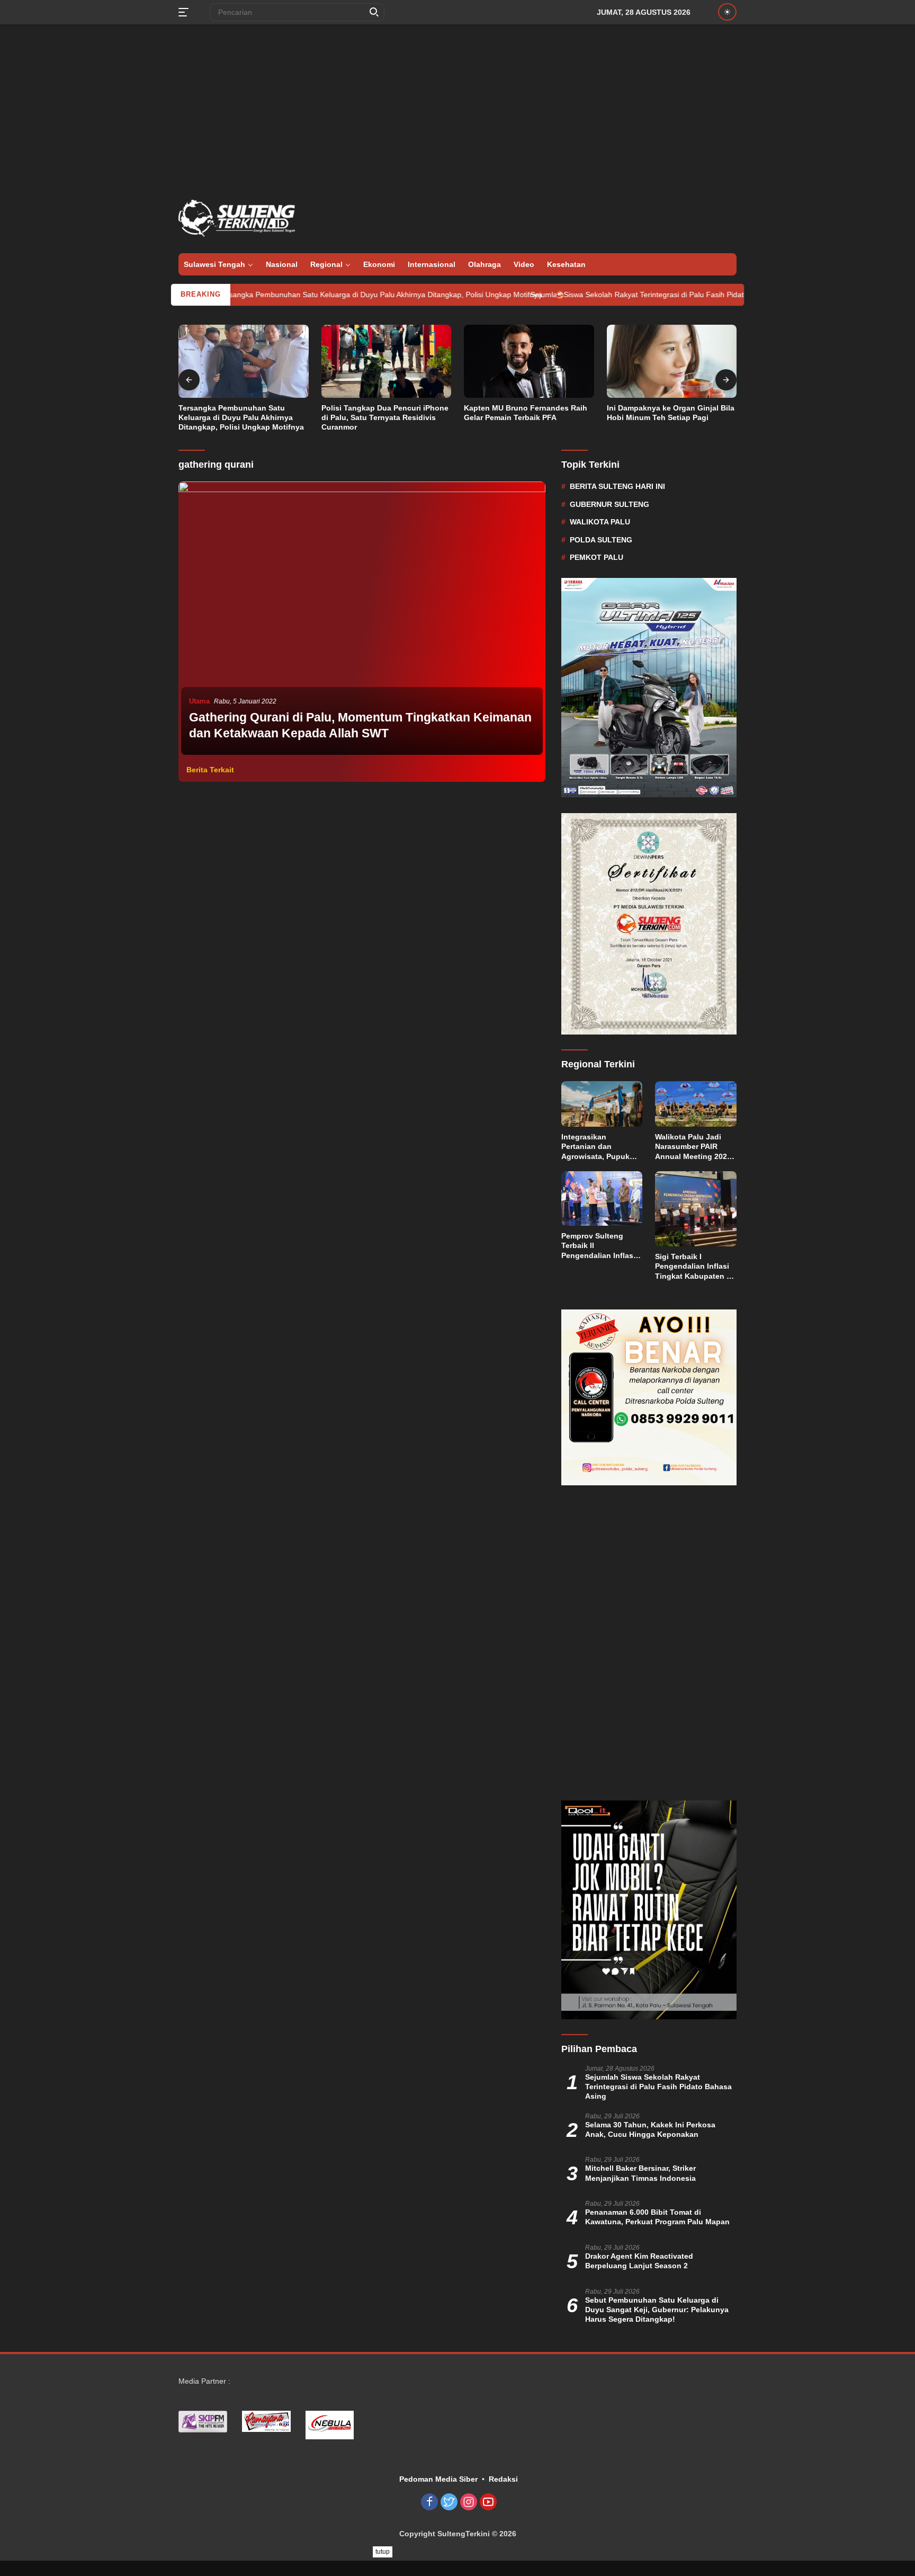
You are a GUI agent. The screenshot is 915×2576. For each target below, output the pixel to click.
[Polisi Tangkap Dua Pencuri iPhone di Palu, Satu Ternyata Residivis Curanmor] (387, 361)
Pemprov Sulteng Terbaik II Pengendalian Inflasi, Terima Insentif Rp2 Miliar (599, 1246)
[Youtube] (488, 2503)
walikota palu (600, 522)
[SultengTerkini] (237, 218)
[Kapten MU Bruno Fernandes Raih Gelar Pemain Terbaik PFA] (529, 361)
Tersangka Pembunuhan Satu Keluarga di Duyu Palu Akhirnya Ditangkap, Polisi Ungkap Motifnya (302, 295)
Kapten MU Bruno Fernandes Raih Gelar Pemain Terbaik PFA (526, 413)
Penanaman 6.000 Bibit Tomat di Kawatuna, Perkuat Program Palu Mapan (657, 2217)
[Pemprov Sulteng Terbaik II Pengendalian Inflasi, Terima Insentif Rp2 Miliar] (602, 1198)
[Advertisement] (457, 109)
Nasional (282, 264)
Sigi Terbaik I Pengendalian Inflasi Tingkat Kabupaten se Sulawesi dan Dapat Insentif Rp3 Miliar (695, 1267)
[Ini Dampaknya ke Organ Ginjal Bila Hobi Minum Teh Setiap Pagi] (672, 361)
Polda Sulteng (601, 539)
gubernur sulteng (609, 504)
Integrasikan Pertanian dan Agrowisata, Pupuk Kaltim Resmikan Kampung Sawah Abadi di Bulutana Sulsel (595, 1147)
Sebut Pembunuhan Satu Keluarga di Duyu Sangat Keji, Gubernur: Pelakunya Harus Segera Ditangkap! (657, 2310)
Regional (326, 264)
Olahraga (485, 264)
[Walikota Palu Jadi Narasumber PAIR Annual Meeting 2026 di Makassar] (696, 1104)
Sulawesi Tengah (214, 264)
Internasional (432, 264)
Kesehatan (566, 264)
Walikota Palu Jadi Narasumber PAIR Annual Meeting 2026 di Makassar (693, 1147)
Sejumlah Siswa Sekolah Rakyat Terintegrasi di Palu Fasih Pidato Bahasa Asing (585, 295)
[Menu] (186, 12)
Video (524, 264)
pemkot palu (596, 557)
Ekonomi (379, 264)
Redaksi (503, 2479)
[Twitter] (449, 2503)
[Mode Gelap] (727, 12)
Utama (199, 701)
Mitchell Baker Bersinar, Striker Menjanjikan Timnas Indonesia (640, 2173)
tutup (383, 2552)
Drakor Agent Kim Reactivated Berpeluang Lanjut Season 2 (639, 2261)
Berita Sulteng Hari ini (617, 486)
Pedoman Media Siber (438, 2479)
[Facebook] (429, 2503)
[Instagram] (469, 2503)
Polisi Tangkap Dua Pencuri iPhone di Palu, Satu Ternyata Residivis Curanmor (385, 417)
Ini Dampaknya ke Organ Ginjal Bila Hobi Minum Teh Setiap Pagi (671, 413)
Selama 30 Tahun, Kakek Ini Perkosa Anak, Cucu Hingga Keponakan (650, 2129)
